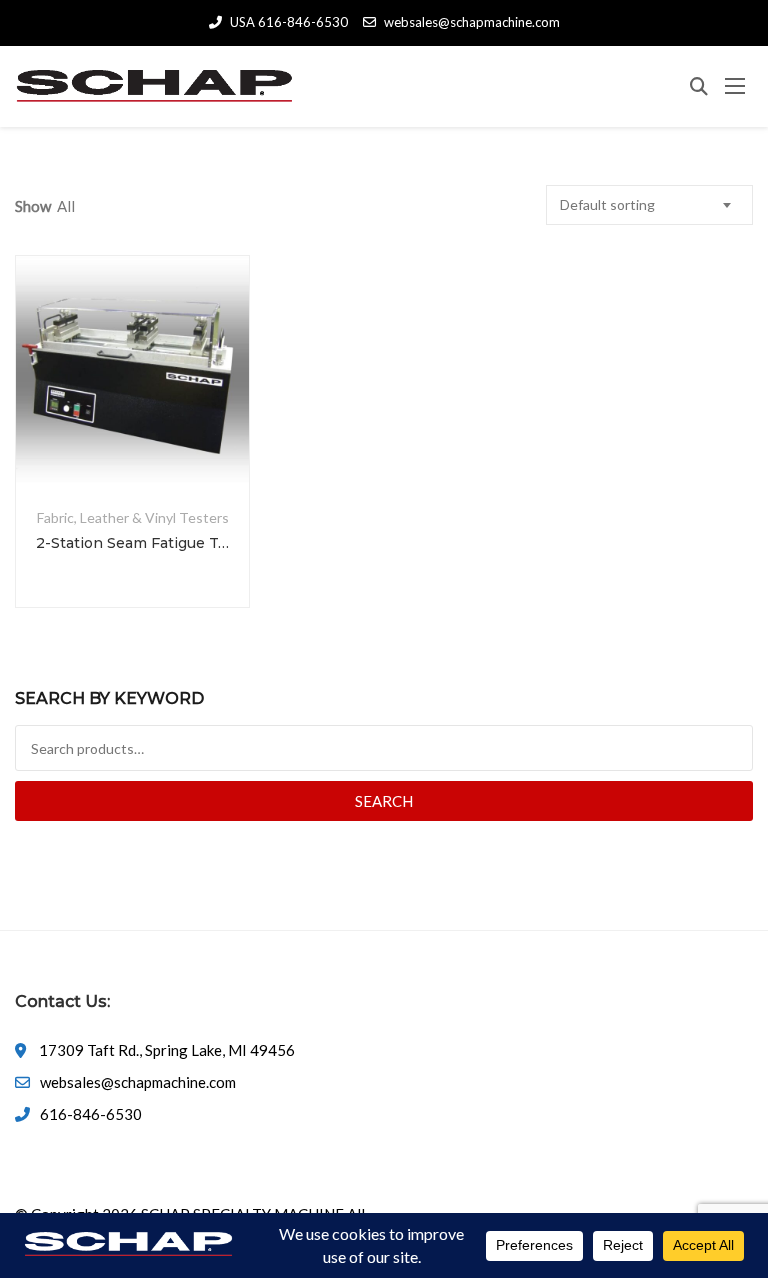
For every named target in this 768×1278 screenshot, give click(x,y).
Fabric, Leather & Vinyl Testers (133, 517)
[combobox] (649, 205)
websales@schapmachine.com (472, 22)
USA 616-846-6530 (289, 22)
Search (384, 801)
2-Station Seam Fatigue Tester (132, 543)
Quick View (133, 441)
